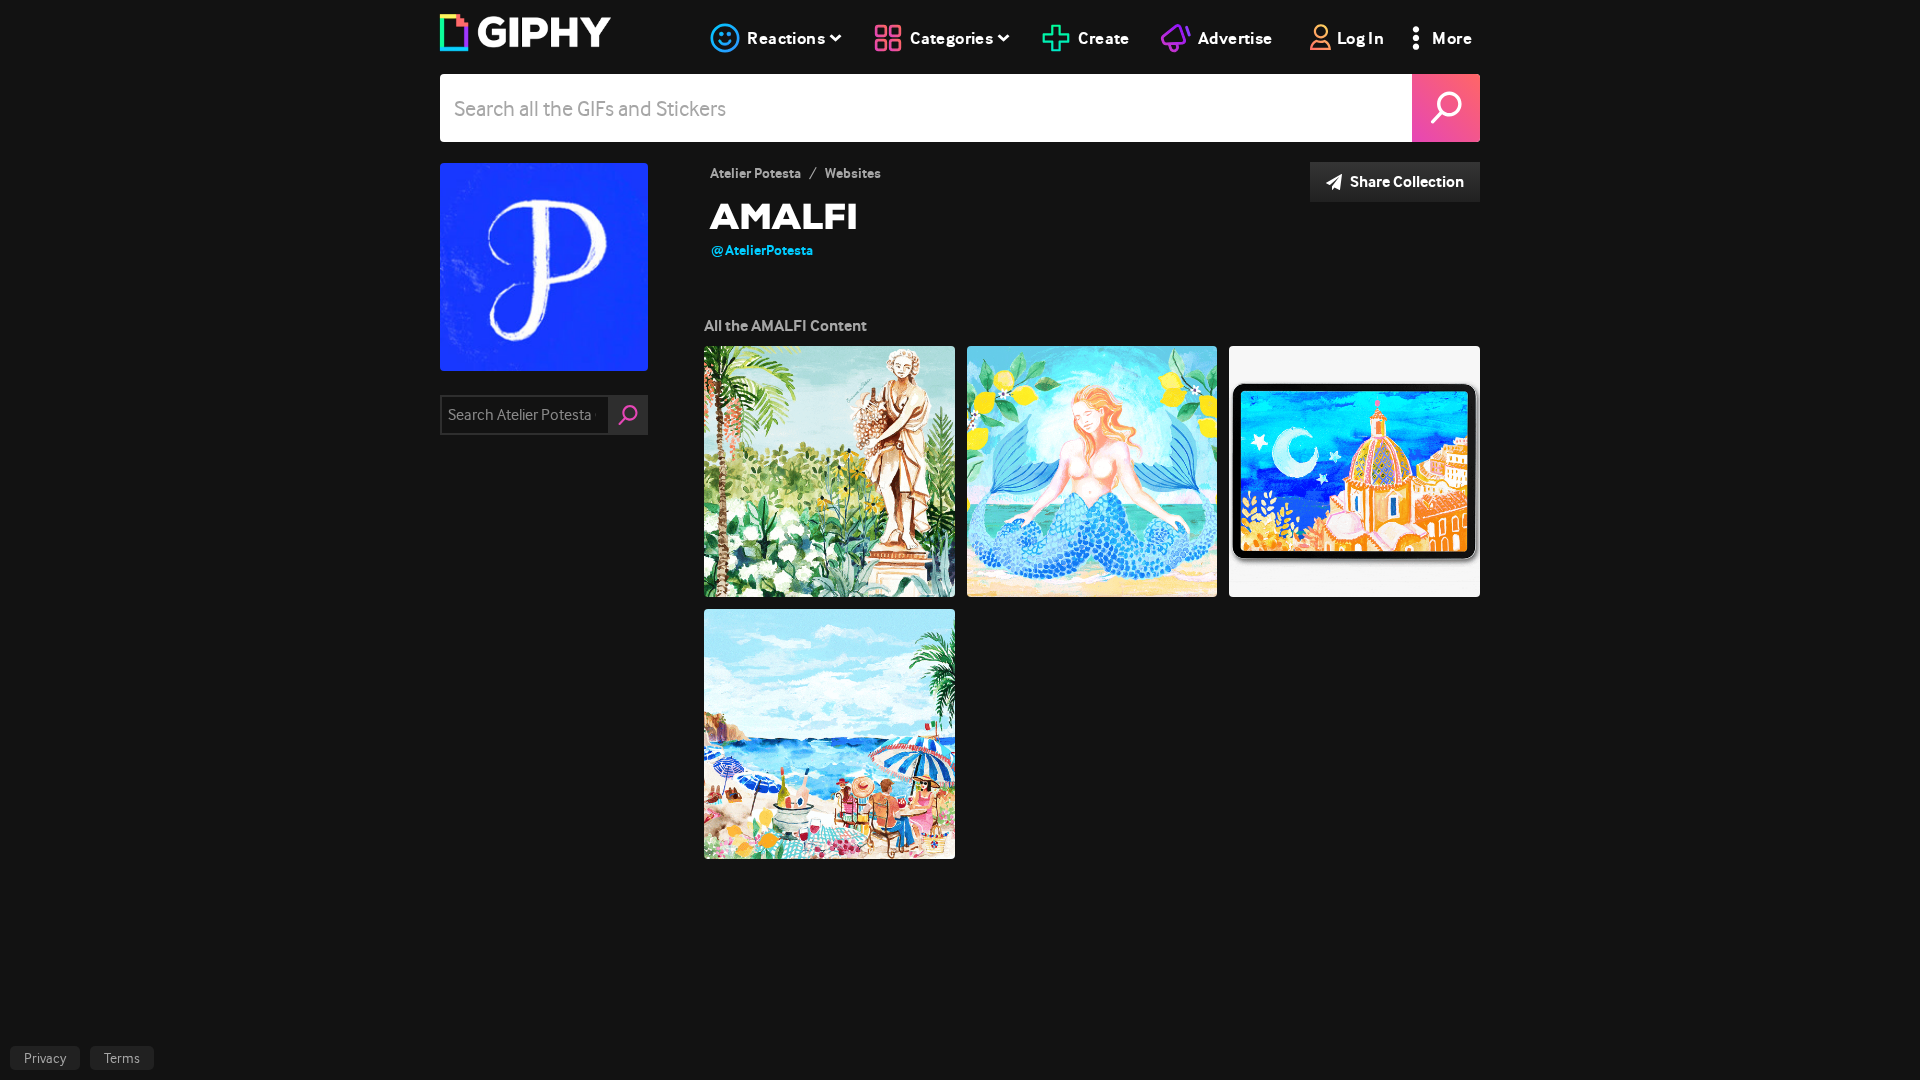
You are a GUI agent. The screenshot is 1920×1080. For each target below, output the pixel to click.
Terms (122, 1058)
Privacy (45, 1058)
